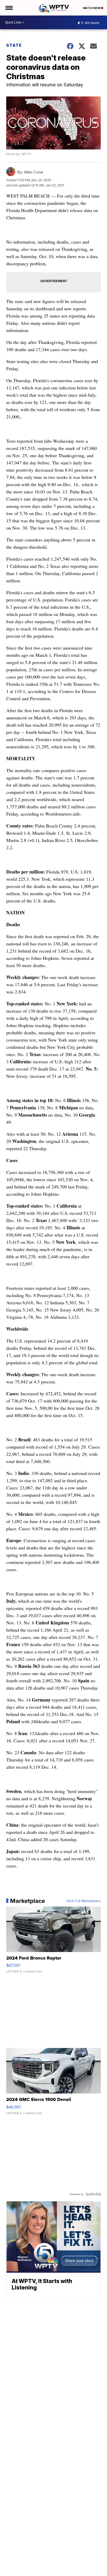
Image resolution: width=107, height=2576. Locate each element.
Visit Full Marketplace (84, 1901)
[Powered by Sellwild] (93, 2194)
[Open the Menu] (9, 8)
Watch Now (92, 8)
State (14, 45)
